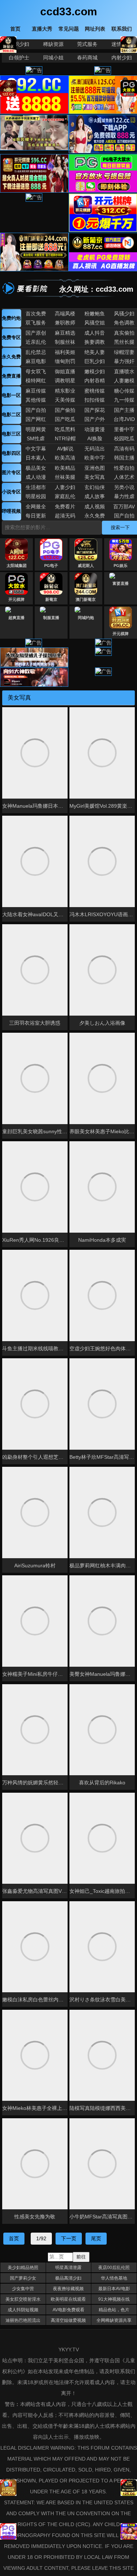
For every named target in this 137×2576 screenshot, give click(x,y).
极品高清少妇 (68, 2278)
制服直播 (51, 618)
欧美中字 (95, 458)
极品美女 (36, 468)
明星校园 (36, 496)
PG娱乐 (121, 566)
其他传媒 (36, 400)
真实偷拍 (124, 333)
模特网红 (36, 381)
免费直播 (11, 376)
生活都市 (36, 487)
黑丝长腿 (124, 342)
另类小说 (124, 487)
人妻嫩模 (124, 381)
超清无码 (65, 516)
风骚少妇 (124, 314)
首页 (14, 2238)
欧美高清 (65, 458)
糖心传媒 (124, 391)
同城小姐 (53, 58)
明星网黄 (36, 429)
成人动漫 (36, 477)
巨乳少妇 (95, 361)
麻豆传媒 (36, 391)
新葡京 (51, 599)
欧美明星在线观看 (68, 2299)
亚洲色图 (95, 468)
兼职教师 (65, 323)
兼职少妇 (19, 44)
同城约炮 (86, 618)
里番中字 (124, 429)
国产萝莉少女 (23, 2278)
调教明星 (65, 381)
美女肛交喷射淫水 (23, 2299)
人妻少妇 (65, 487)
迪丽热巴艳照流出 (23, 2320)
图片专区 (11, 472)
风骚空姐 (95, 323)
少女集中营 (23, 2289)
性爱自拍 (124, 468)
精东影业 (65, 391)
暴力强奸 (124, 361)
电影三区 (11, 434)
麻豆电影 (36, 361)
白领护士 (19, 58)
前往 (81, 2257)
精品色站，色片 (114, 2310)
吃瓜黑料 (65, 429)
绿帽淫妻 (124, 352)
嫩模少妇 (95, 371)
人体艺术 (124, 477)
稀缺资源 (53, 44)
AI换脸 (95, 438)
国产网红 (36, 419)
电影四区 (11, 453)
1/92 (41, 2238)
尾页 (96, 2238)
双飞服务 (36, 323)
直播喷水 (124, 371)
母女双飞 (36, 371)
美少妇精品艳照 (23, 2268)
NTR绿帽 (65, 438)
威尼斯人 (86, 566)
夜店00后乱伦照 (114, 2268)
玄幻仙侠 (95, 487)
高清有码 (124, 449)
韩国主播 (124, 458)
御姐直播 (65, 371)
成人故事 (95, 496)
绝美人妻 (95, 352)
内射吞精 (95, 381)
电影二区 (11, 415)
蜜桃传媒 (95, 391)
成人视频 (95, 507)
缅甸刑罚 (65, 361)
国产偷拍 (65, 410)
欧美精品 (65, 468)
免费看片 (65, 507)
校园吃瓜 (124, 438)
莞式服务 (87, 44)
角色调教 (124, 323)
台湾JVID (124, 419)
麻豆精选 (65, 333)
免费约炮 (11, 318)
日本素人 (36, 458)
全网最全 (36, 507)
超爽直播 (16, 618)
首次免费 (36, 314)
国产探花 (95, 410)
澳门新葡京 (86, 599)
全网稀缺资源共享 (114, 2320)
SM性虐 (36, 438)
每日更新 (36, 516)
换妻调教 (95, 342)
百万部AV (124, 507)
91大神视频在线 (114, 2299)
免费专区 (11, 337)
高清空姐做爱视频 (68, 2320)
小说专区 (11, 492)
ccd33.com (69, 11)
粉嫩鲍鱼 (95, 314)
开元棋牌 (16, 599)
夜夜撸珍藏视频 (68, 2289)
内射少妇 (122, 58)
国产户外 (95, 419)
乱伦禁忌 (36, 352)
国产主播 (124, 410)
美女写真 (95, 477)
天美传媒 (65, 400)
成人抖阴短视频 (23, 2310)
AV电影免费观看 (68, 2310)
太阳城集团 (17, 566)
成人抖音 (95, 333)
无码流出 (95, 449)
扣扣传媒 (95, 400)
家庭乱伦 (65, 496)
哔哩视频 (11, 511)
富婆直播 (121, 583)
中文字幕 (36, 449)
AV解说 (65, 449)
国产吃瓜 (65, 419)
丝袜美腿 (65, 477)
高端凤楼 (65, 314)
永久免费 (11, 357)
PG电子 (51, 566)
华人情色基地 (114, 2278)
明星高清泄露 (68, 2268)
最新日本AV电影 (114, 2289)
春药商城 (87, 58)
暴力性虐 (124, 496)
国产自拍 (36, 410)
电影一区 (11, 395)
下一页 (69, 2238)
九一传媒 (124, 400)
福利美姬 (65, 352)
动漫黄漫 (95, 429)
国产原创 (36, 333)
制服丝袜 (65, 342)
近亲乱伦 (36, 342)
